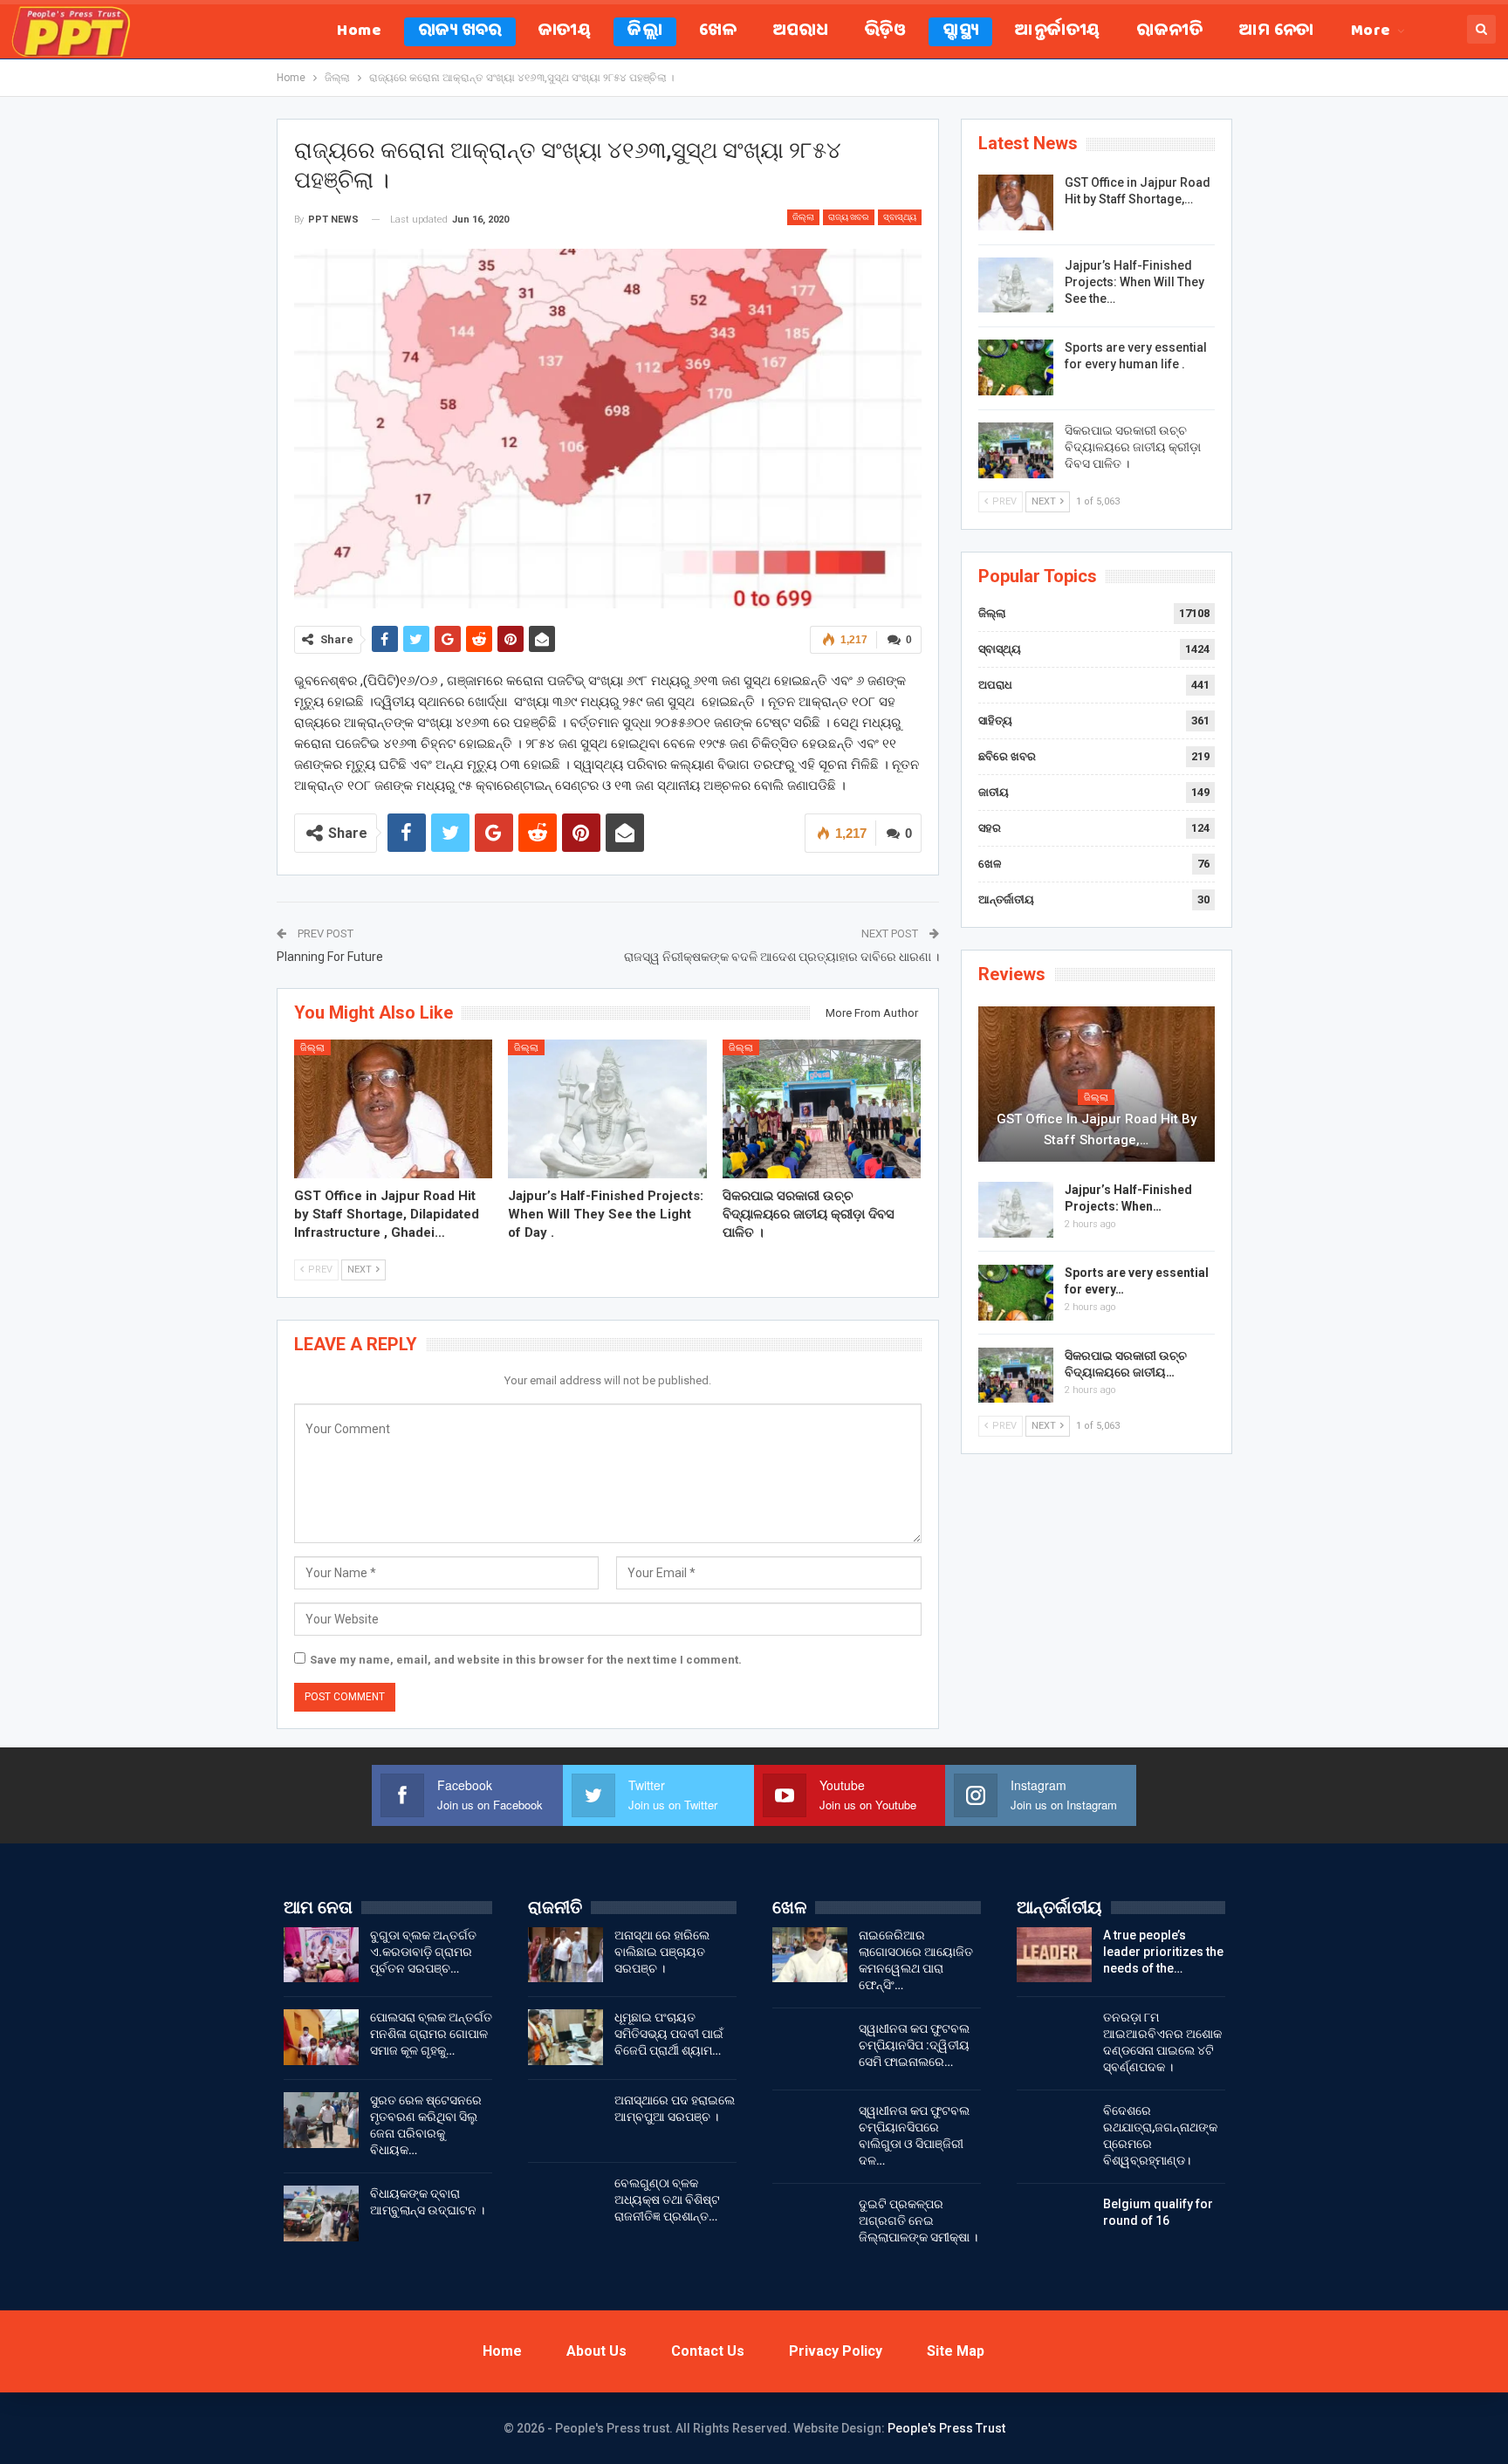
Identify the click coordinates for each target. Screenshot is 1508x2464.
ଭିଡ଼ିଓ (885, 32)
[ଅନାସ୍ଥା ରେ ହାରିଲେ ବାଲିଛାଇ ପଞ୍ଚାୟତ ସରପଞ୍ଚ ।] (565, 1955)
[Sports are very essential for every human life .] (1016, 367)
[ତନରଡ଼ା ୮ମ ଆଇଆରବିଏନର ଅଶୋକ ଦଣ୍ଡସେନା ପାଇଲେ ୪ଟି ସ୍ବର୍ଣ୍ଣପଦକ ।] (1054, 2037)
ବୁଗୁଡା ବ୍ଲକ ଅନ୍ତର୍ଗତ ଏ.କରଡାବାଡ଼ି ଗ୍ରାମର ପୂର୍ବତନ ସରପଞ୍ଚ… (423, 1952)
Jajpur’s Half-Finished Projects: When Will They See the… (1134, 282)
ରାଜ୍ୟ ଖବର (460, 32)
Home (359, 32)
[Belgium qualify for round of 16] (1054, 2224)
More (1371, 32)
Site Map (956, 2351)
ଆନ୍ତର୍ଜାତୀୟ (1057, 32)
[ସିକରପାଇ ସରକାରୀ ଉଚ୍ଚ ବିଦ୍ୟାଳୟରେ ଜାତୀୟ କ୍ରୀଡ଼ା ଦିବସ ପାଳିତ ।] (822, 1109)
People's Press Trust (946, 2428)
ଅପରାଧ (801, 32)
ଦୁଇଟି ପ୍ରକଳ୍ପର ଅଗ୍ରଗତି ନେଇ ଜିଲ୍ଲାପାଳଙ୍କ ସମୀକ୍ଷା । (918, 2220)
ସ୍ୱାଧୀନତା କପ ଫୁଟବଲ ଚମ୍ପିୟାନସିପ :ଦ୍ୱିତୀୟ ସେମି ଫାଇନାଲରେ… (914, 2045)
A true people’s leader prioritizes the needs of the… (1163, 1952)
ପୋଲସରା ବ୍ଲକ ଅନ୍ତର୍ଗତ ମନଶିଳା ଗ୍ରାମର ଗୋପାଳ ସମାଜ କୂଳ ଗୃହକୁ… (431, 2034)
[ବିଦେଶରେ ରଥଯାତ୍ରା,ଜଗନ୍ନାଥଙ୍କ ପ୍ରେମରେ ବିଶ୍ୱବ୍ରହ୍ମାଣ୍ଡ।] (1054, 2131)
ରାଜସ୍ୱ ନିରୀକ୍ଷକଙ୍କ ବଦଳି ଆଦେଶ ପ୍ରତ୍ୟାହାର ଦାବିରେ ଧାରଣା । (781, 957)
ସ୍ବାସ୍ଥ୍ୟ (960, 32)
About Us (596, 2351)
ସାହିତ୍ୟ (995, 721)
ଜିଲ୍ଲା (645, 32)
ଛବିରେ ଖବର (1007, 756)
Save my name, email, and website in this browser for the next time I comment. (526, 1660)
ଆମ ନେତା (1276, 32)
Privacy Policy (836, 2351)
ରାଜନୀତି (1169, 32)
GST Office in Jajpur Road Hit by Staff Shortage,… (1097, 1129)
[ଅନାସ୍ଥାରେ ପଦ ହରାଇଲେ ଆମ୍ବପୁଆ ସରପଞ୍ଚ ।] (565, 2120)
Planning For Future (330, 957)
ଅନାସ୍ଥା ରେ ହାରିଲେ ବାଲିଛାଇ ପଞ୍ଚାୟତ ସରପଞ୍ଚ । (662, 1952)
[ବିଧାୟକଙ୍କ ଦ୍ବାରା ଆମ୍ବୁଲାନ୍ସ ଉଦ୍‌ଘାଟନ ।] (321, 2213)
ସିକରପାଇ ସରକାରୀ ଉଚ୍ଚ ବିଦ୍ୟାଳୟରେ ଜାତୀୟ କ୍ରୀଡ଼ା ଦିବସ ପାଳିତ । (1133, 447)
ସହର (990, 828)
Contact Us (708, 2351)
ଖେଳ (718, 32)
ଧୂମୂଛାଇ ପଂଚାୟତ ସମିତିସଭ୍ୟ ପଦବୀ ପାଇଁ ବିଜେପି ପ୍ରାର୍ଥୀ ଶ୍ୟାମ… (669, 2034)
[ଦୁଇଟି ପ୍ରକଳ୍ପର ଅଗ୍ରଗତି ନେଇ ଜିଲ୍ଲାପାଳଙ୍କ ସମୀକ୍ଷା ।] (810, 2224)
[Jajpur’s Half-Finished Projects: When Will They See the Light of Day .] (607, 1109)
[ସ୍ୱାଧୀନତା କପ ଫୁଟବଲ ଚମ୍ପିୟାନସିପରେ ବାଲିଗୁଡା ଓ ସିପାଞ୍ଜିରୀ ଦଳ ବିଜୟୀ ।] (810, 2131)
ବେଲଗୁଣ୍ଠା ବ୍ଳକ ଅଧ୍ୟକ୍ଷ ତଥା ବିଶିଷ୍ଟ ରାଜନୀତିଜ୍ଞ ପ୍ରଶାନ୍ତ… (667, 2200)
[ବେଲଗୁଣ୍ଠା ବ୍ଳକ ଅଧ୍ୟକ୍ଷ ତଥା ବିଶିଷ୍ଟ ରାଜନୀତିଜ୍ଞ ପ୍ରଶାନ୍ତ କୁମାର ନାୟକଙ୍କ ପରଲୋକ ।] (565, 2203)
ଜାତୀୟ (565, 32)
